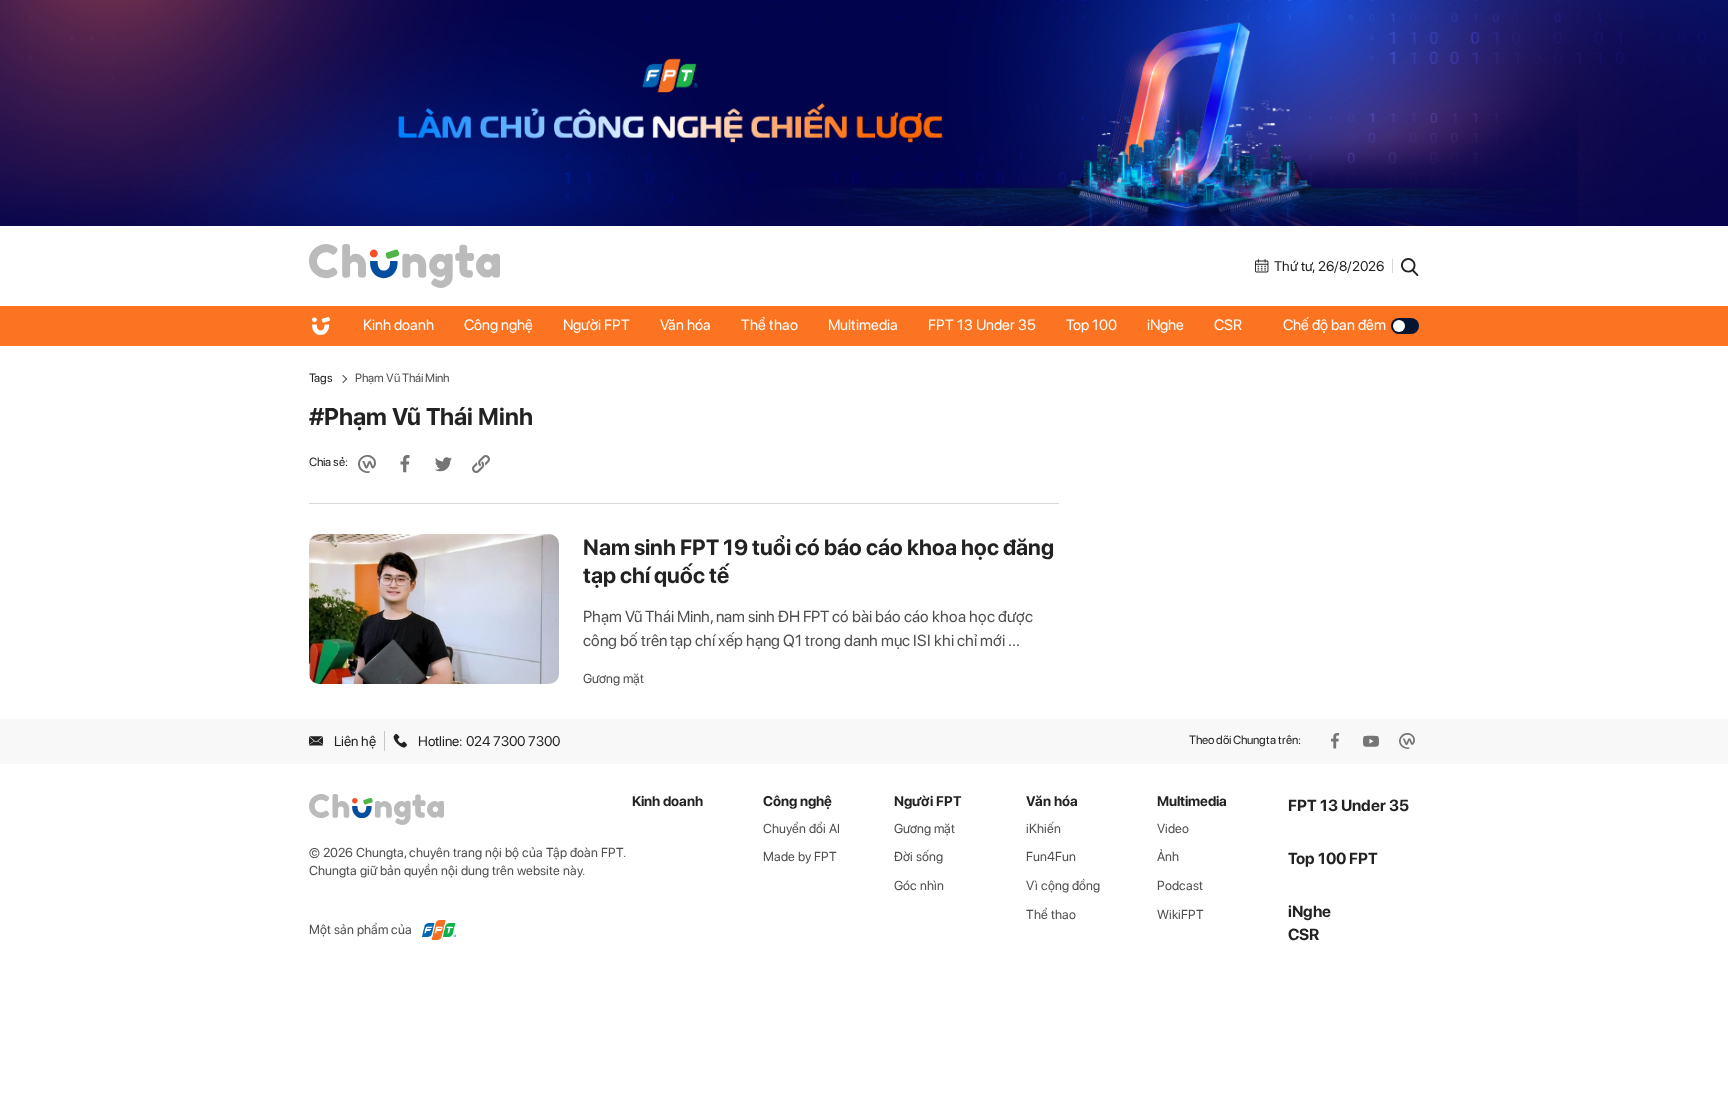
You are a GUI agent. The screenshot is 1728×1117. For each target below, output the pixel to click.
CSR (1228, 325)
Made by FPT (800, 856)
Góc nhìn (919, 885)
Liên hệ (355, 741)
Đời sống (918, 856)
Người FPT (596, 325)
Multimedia (863, 325)
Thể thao (769, 325)
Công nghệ (498, 325)
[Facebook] (1337, 741)
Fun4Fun (1051, 856)
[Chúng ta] (404, 265)
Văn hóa (685, 325)
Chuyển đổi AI (801, 828)
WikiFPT (1180, 914)
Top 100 (1091, 325)
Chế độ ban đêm (1334, 325)
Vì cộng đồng (1063, 885)
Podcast (1180, 885)
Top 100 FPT (1333, 858)
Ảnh (1168, 856)
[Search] (1410, 266)
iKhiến (1043, 828)
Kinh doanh (398, 325)
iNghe (1165, 325)
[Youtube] (1373, 741)
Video (1173, 828)
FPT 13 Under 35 (982, 325)
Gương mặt (613, 678)
